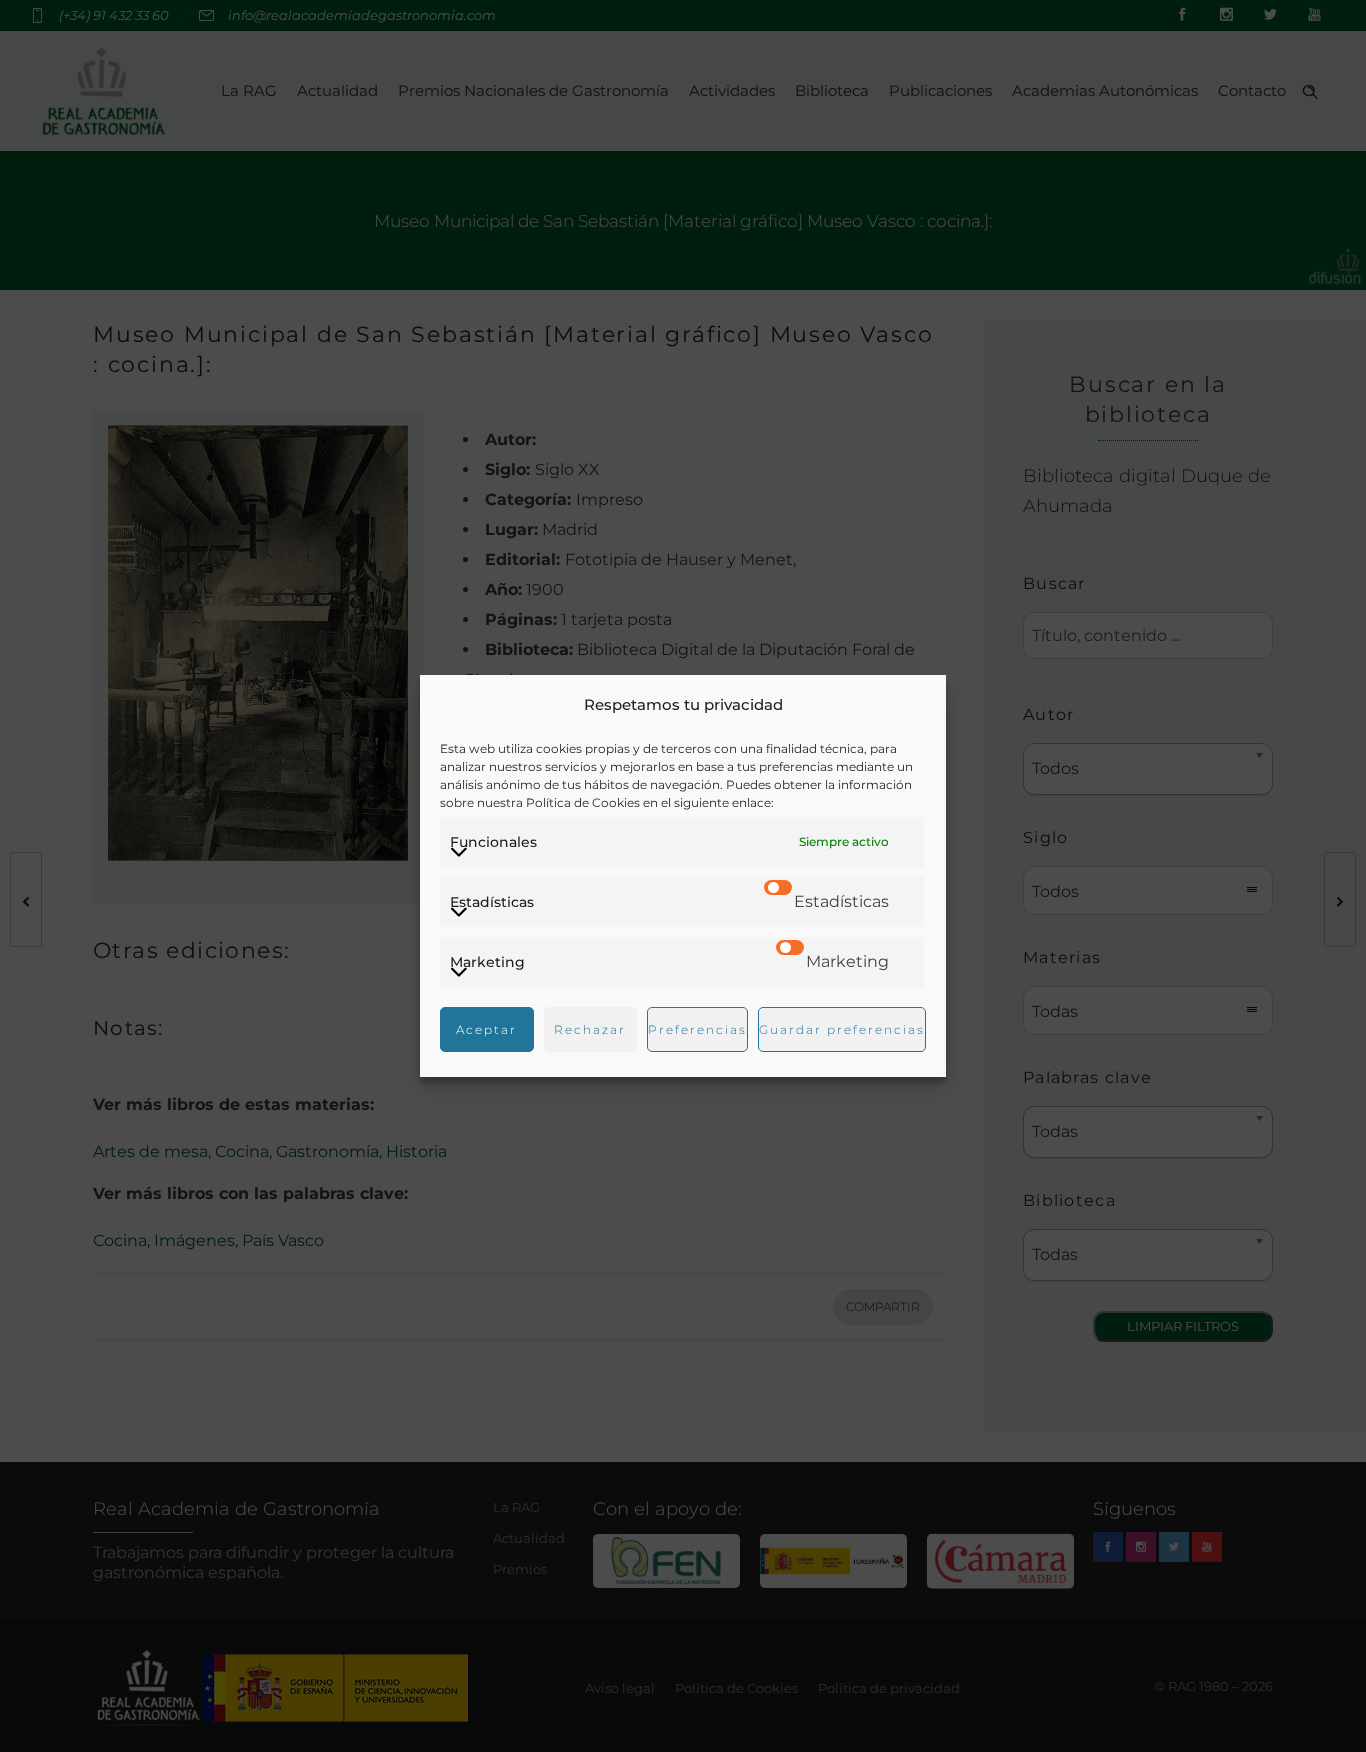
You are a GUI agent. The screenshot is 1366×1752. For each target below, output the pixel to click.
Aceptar (486, 1029)
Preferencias (697, 1029)
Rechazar (590, 1029)
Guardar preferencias (842, 1029)
